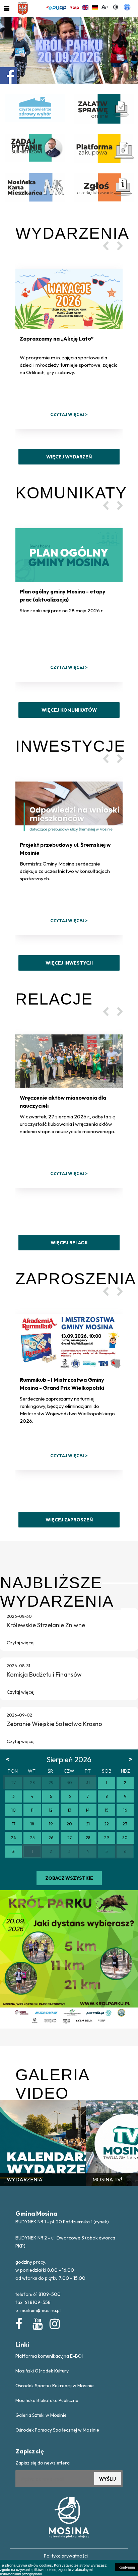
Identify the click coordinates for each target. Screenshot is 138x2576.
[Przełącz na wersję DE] (95, 7)
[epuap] (56, 7)
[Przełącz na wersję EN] (85, 7)
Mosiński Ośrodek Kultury (42, 2371)
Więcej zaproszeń (69, 1520)
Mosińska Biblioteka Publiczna (47, 2400)
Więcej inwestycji (69, 963)
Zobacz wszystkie (69, 1878)
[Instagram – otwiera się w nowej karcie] (54, 2322)
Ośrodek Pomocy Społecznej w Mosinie (57, 2430)
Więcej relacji (69, 1243)
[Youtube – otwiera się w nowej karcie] (37, 2322)
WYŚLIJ (108, 2479)
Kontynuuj (127, 2567)
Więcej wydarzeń (69, 457)
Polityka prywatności (66, 2556)
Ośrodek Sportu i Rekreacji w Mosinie (55, 2386)
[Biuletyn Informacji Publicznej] (74, 7)
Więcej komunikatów (69, 710)
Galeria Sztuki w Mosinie (41, 2415)
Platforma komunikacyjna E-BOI (49, 2356)
